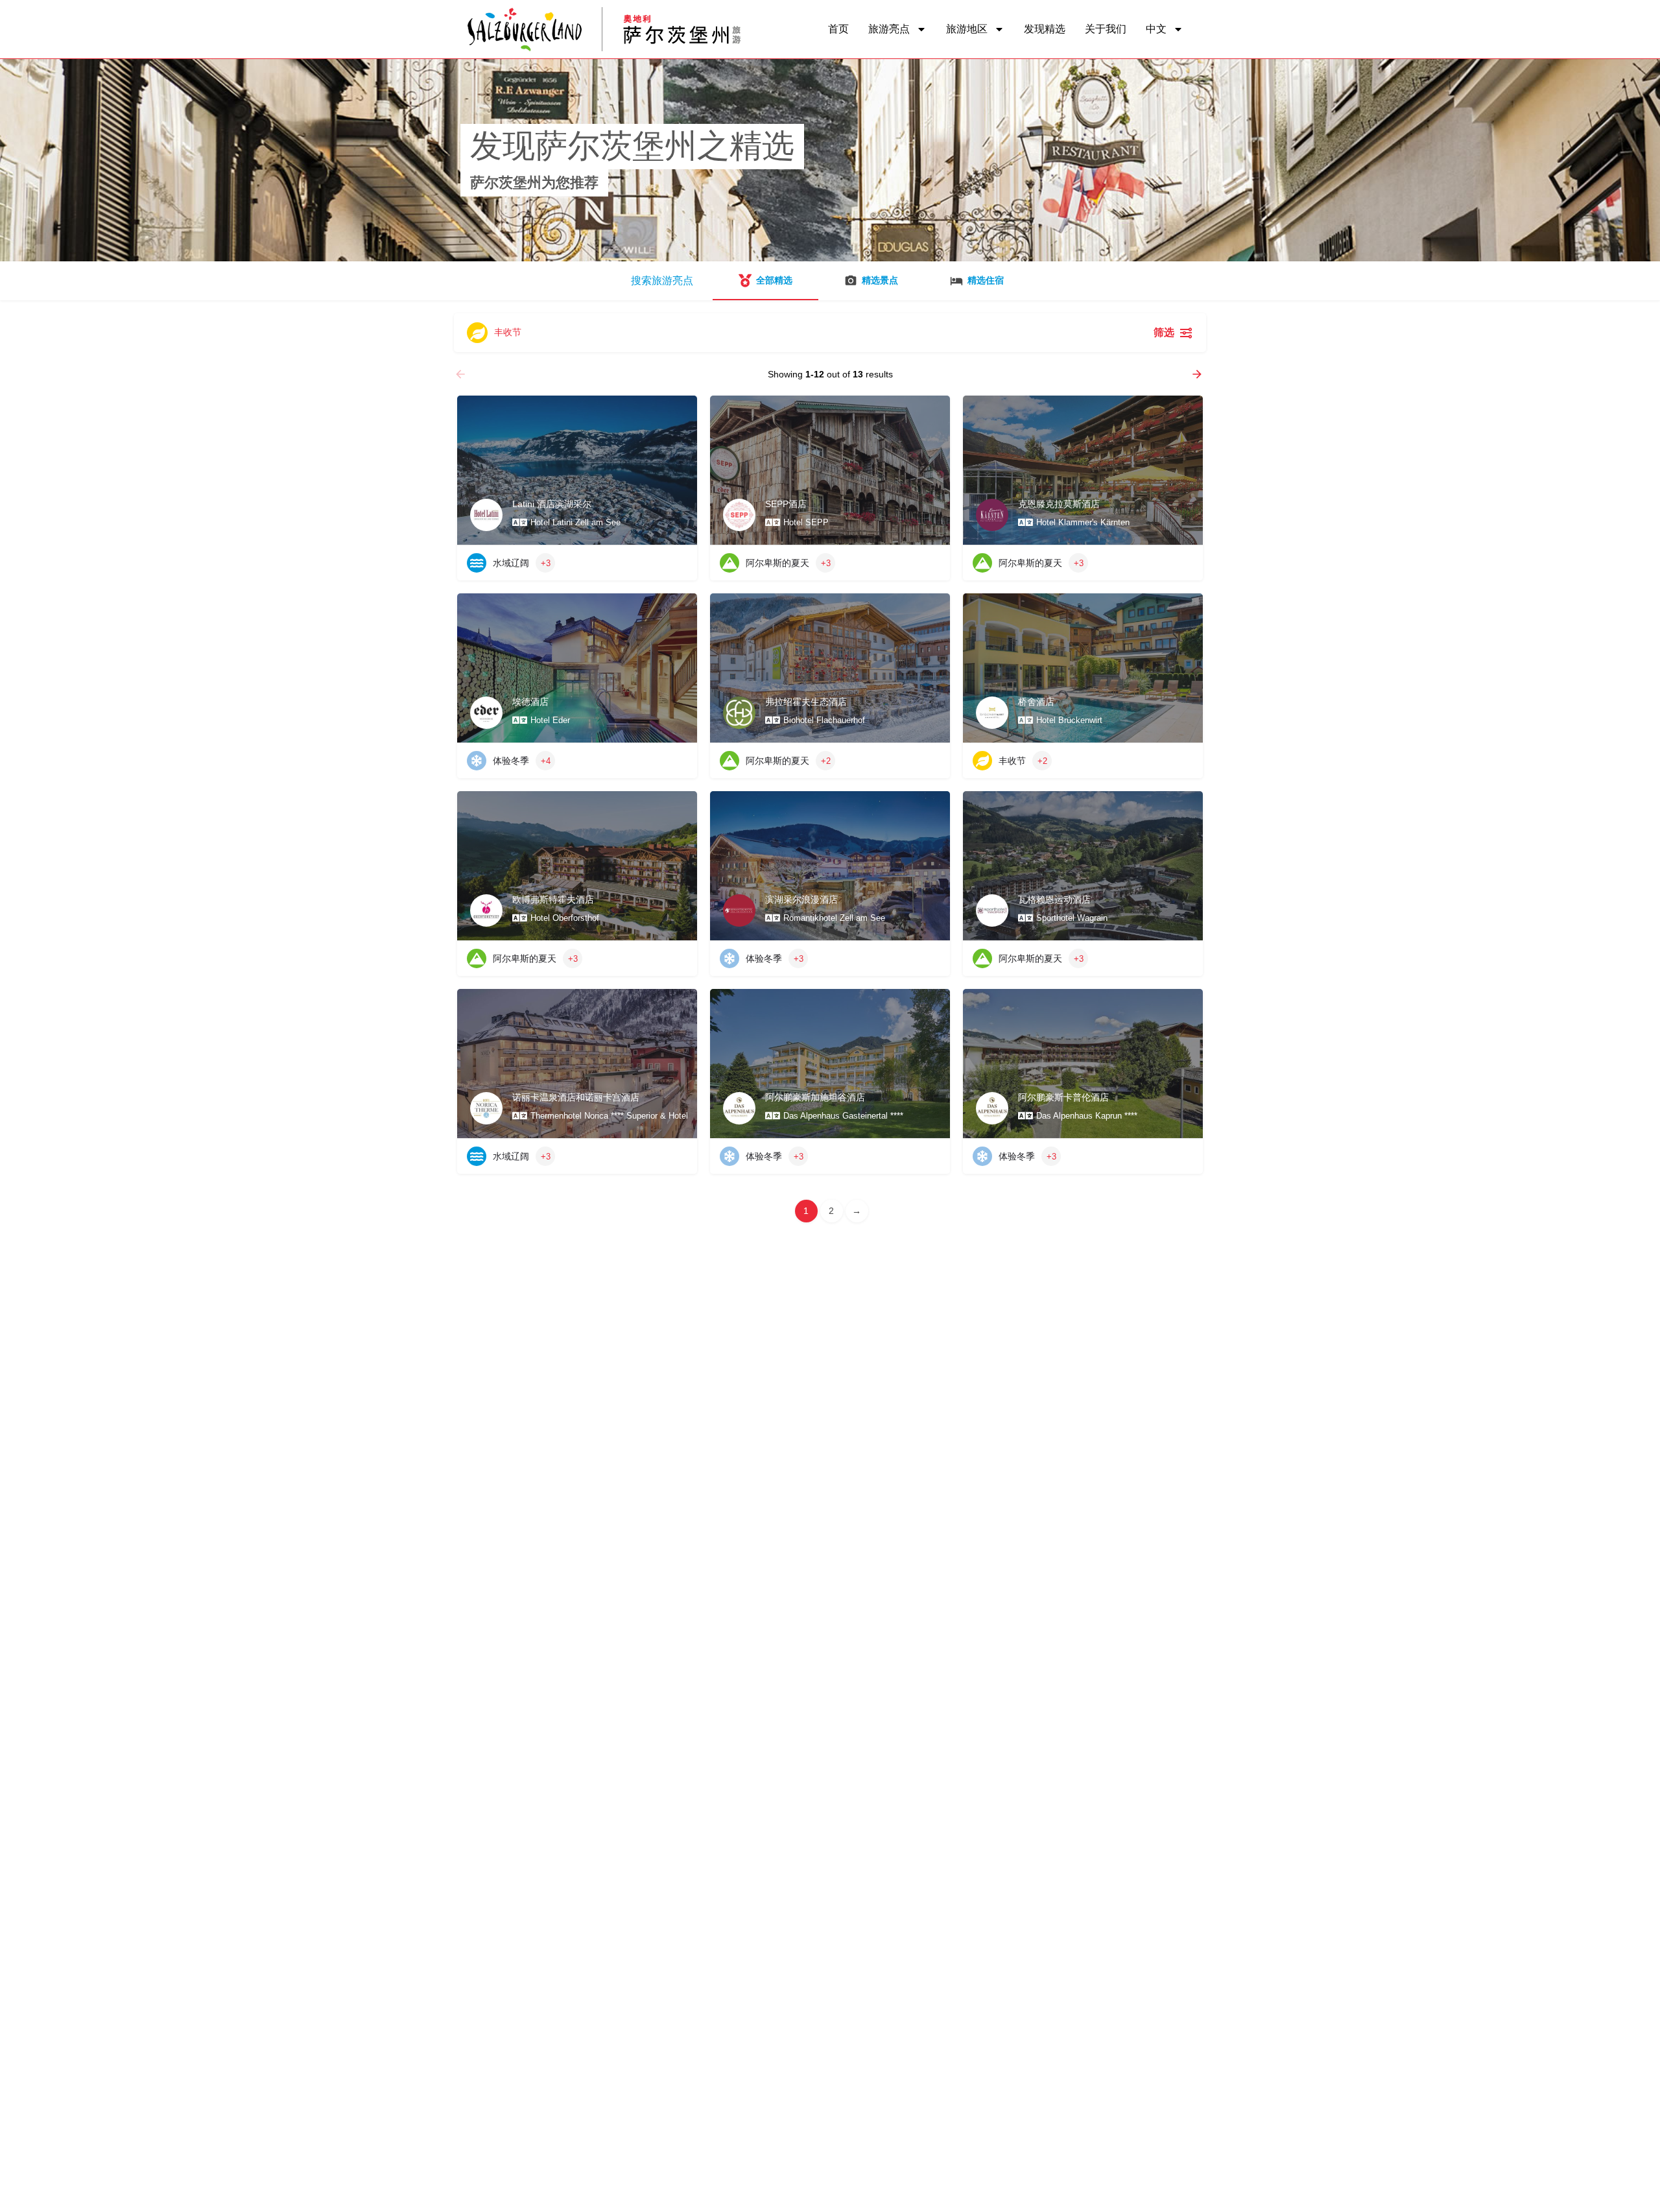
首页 (838, 29)
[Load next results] (1198, 374)
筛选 (1164, 332)
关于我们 (1106, 29)
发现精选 (1045, 29)
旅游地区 (967, 29)
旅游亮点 (889, 29)
